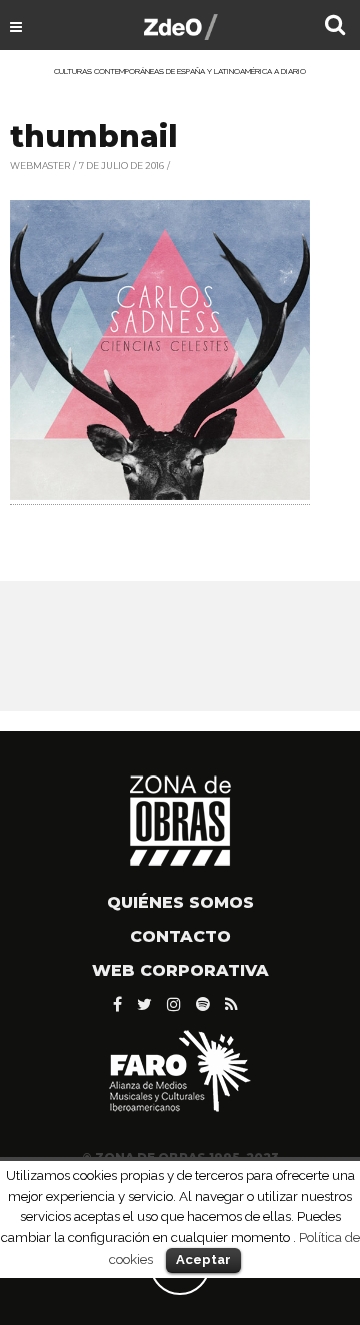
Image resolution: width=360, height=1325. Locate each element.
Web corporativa (180, 970)
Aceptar (203, 1259)
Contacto (180, 936)
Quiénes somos (180, 902)
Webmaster (40, 165)
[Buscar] (335, 27)
